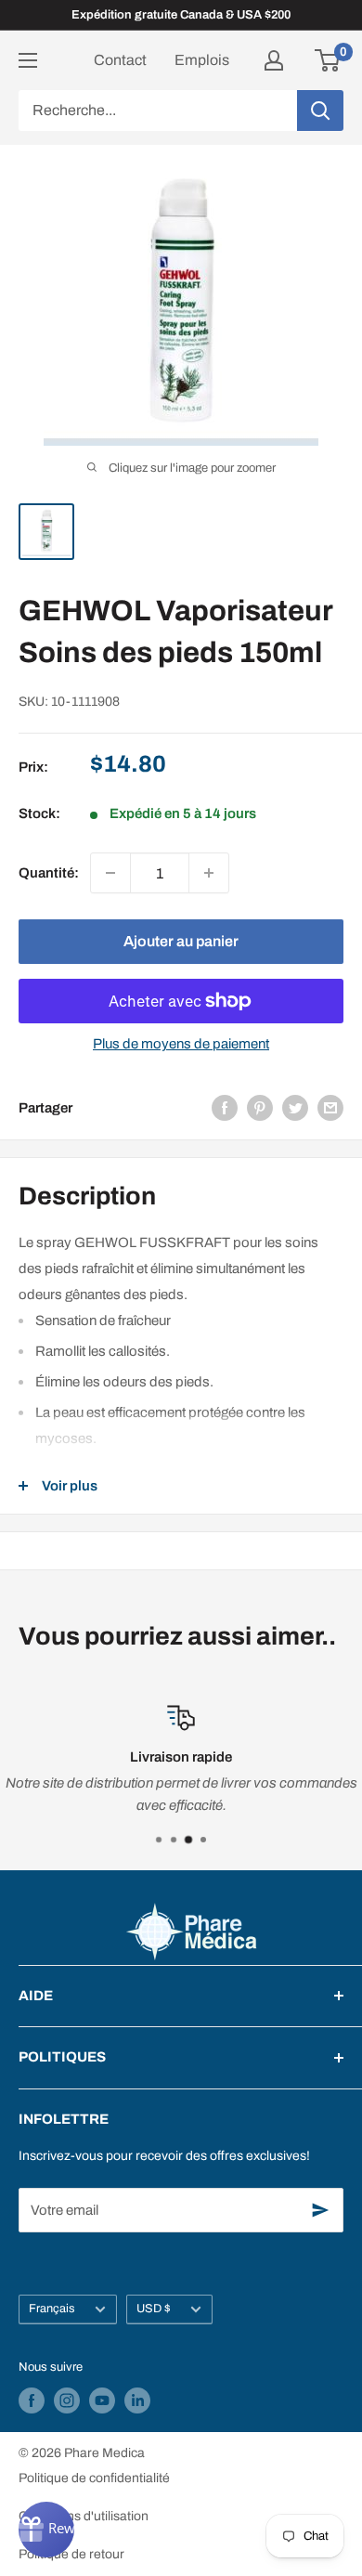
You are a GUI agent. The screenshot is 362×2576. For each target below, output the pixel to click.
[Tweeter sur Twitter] (295, 1107)
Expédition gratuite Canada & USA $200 (181, 15)
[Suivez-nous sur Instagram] (67, 2400)
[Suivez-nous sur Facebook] (32, 2400)
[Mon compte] (274, 60)
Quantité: (49, 873)
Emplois (202, 60)
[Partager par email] (330, 1107)
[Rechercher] (320, 111)
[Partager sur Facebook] (225, 1107)
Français (52, 2309)
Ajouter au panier (181, 941)
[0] (328, 60)
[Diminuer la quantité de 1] (110, 873)
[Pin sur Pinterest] (260, 1107)
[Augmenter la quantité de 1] (209, 873)
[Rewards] (46, 2530)
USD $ (154, 2309)
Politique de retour (71, 2554)
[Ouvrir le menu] (28, 60)
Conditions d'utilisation (84, 2516)
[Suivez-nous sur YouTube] (102, 2400)
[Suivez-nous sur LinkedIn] (137, 2400)
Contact (120, 60)
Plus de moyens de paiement (181, 1044)
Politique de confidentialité (94, 2478)
